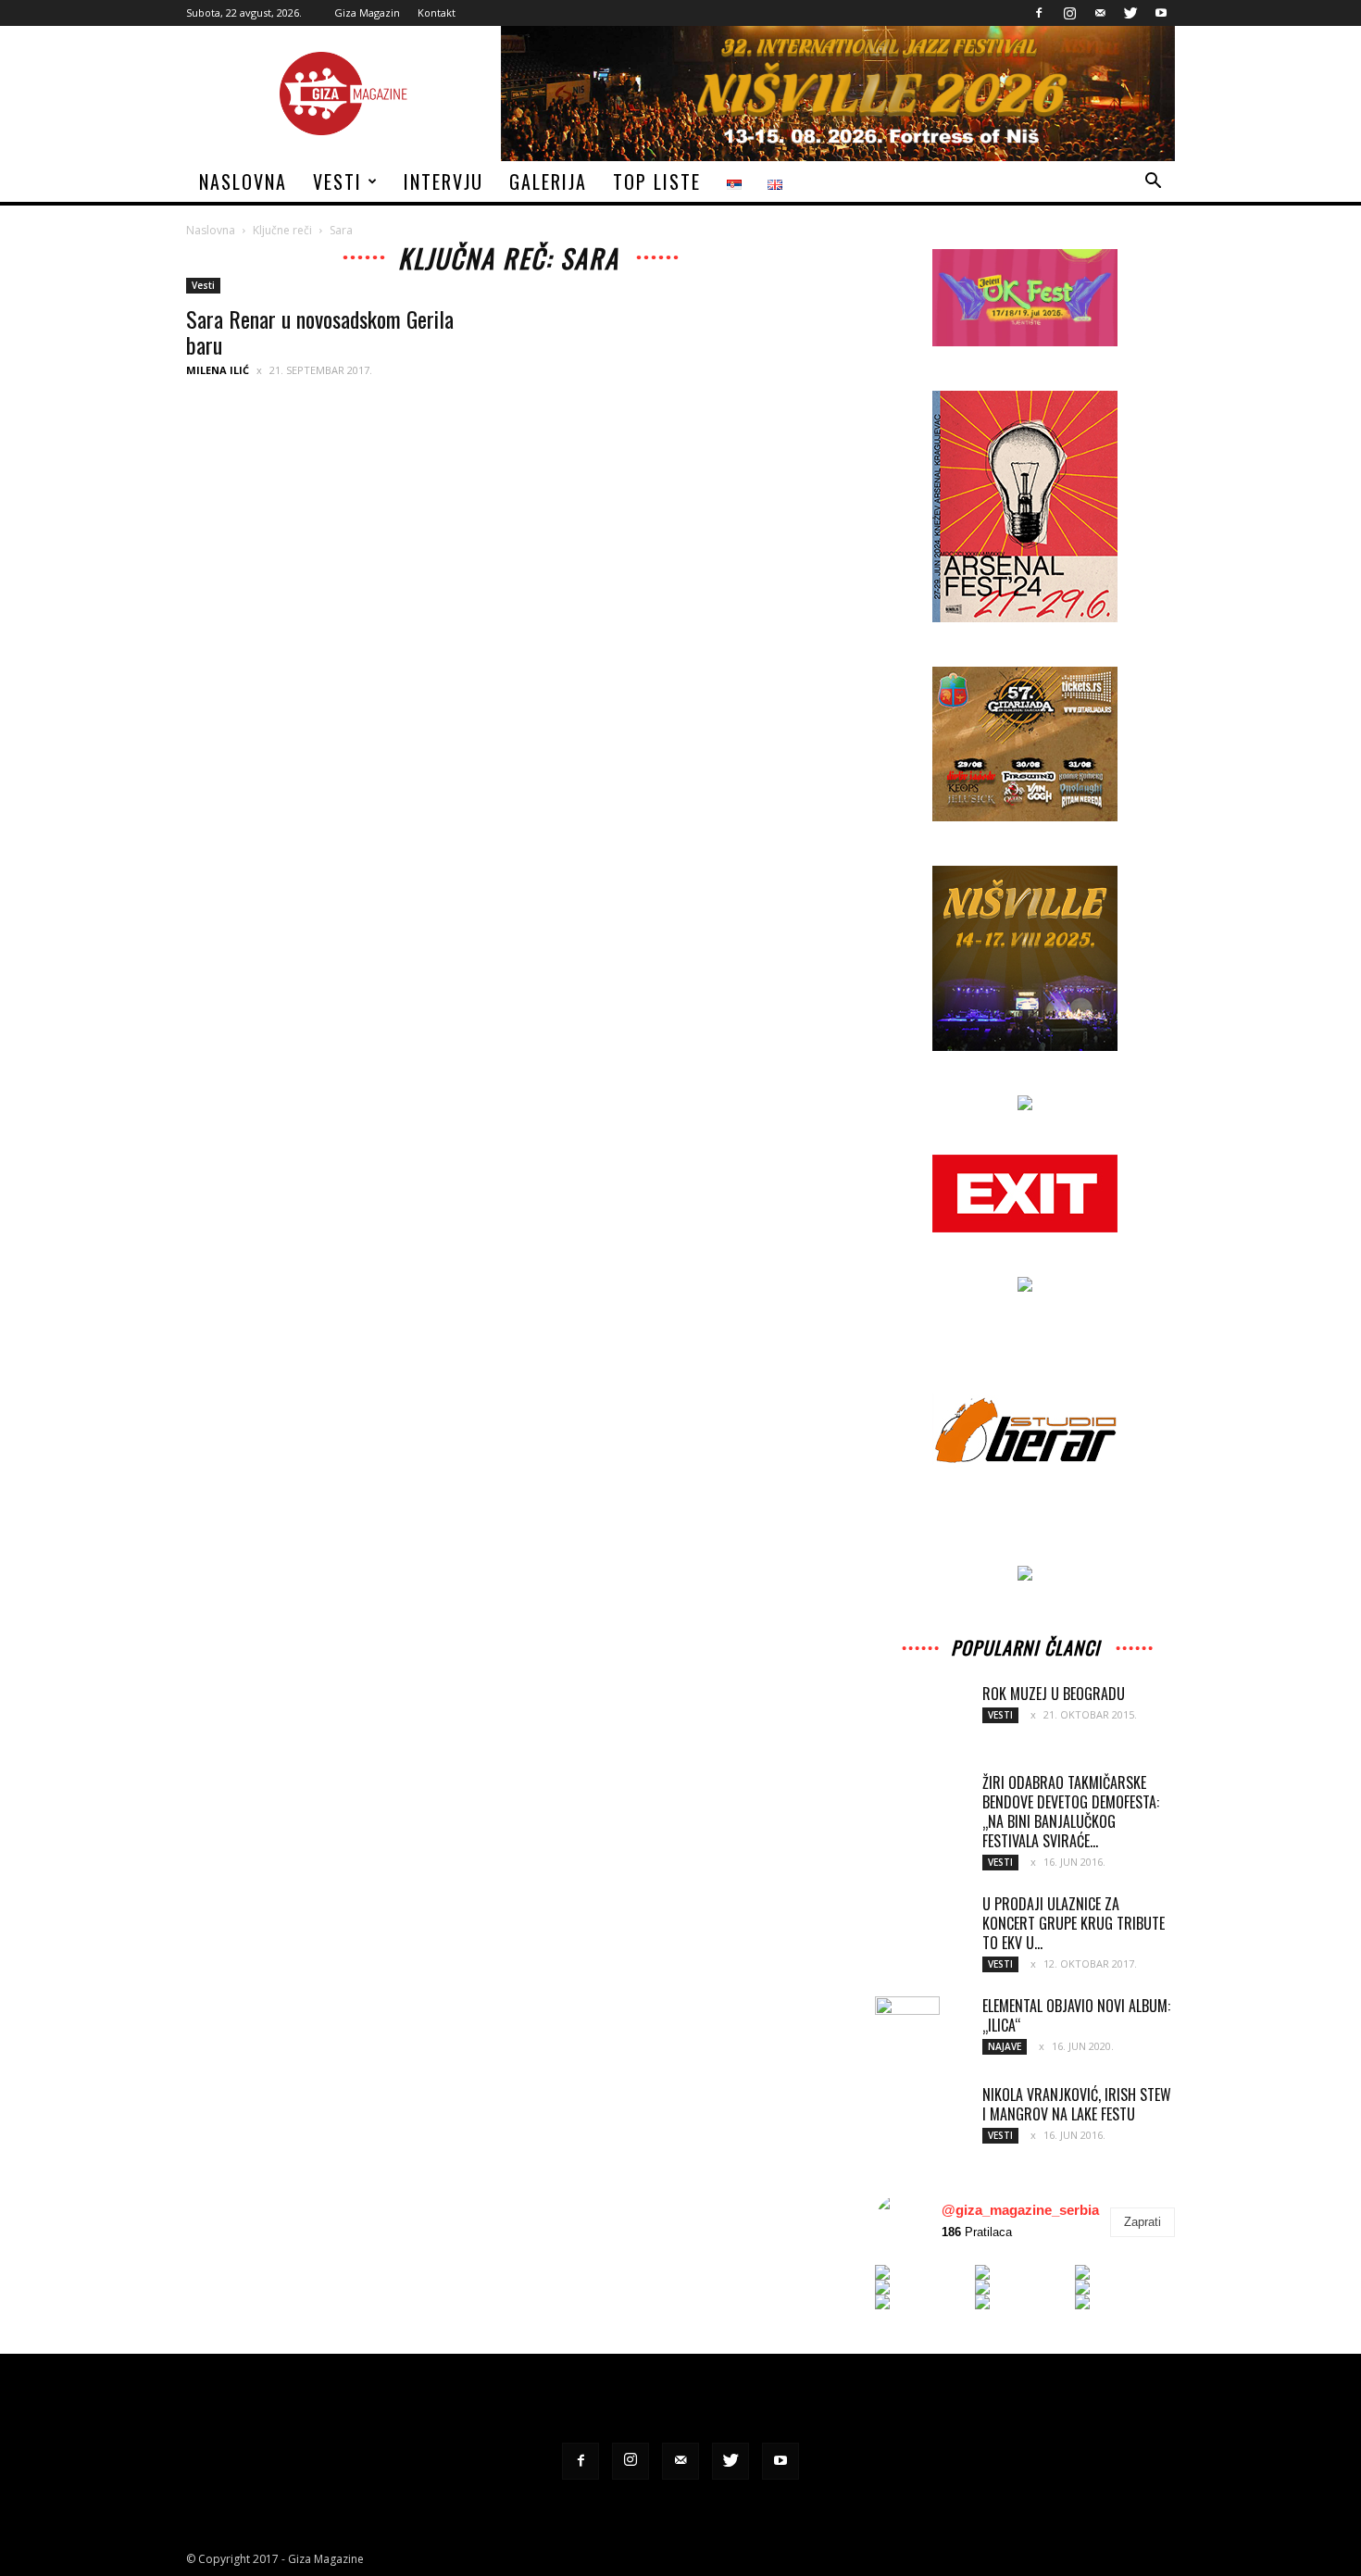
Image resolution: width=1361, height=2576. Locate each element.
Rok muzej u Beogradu (1054, 1694)
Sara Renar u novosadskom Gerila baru (320, 331)
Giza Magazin (367, 13)
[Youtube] (1161, 13)
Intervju (443, 181)
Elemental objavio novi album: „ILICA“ (1076, 2015)
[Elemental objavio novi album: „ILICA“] (907, 2029)
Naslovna (243, 181)
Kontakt (437, 13)
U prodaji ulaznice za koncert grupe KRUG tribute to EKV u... (1074, 1923)
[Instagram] (1069, 13)
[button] (1153, 183)
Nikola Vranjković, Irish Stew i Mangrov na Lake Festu (1077, 2104)
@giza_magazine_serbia (1020, 2210)
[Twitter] (1130, 13)
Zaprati (1142, 2222)
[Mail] (1100, 13)
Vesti (337, 181)
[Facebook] (1039, 13)
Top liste (657, 181)
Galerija (548, 181)
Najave (1005, 2046)
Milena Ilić (218, 370)
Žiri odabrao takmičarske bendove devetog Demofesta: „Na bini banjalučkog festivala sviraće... (1071, 1812)
